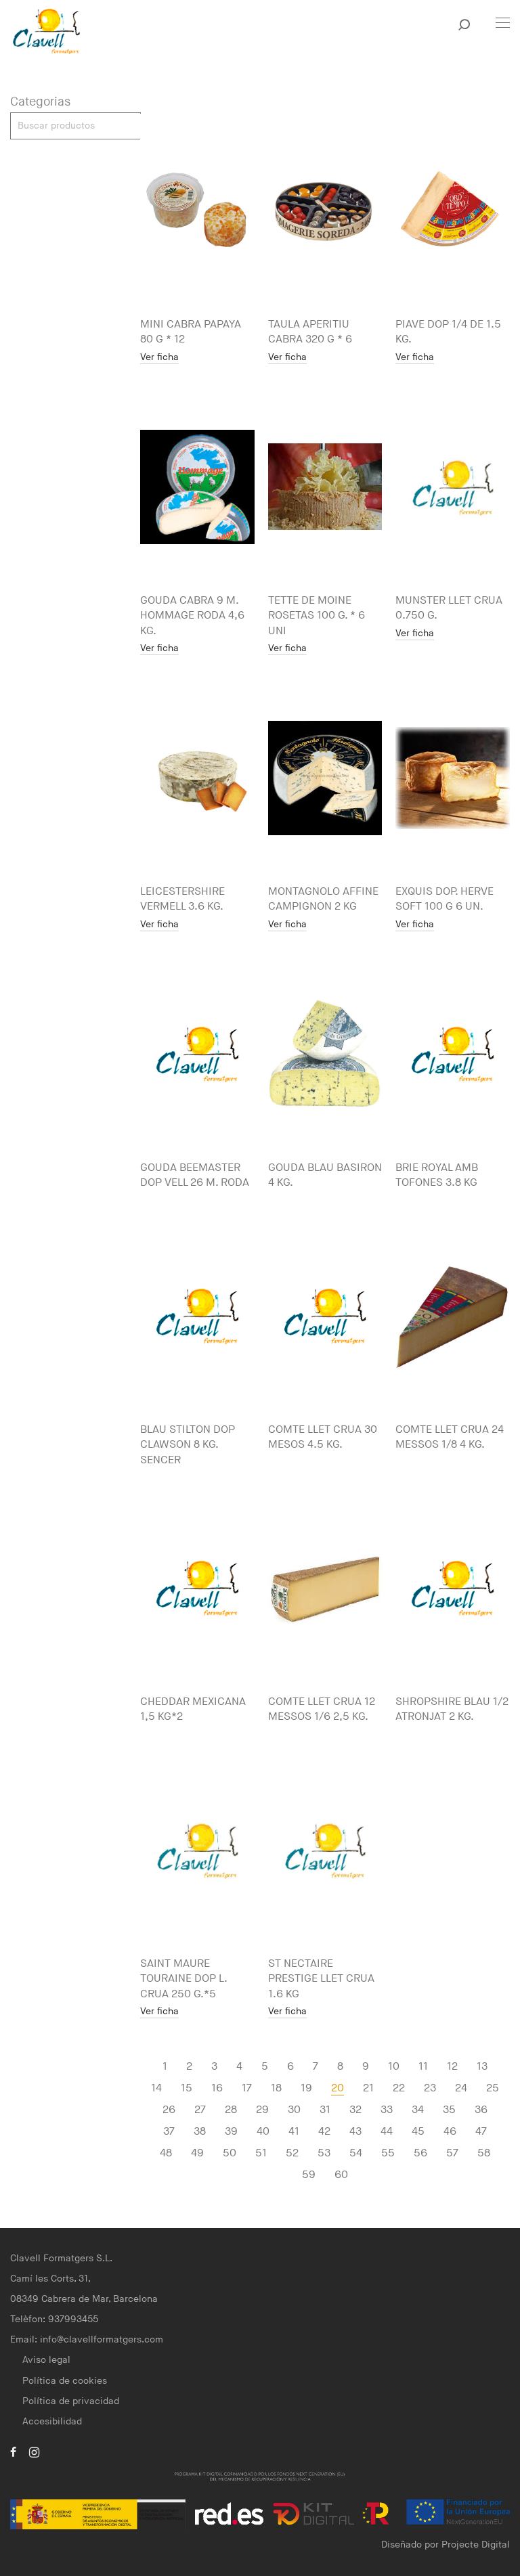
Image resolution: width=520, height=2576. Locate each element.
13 (482, 2067)
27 (200, 2110)
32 (355, 2110)
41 (294, 2132)
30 (294, 2110)
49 (197, 2153)
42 (324, 2132)
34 (418, 2110)
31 (325, 2110)
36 (481, 2110)
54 (356, 2153)
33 (387, 2110)
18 (276, 2088)
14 (156, 2088)
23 (430, 2088)
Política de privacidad (71, 2401)
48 (166, 2153)
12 (452, 2067)
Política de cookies (65, 2381)
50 (230, 2153)
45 (418, 2132)
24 (461, 2088)
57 (452, 2153)
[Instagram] (34, 2451)
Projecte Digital (476, 2545)
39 (231, 2132)
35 (449, 2110)
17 (247, 2088)
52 (292, 2153)
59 (309, 2175)
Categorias (40, 102)
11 (423, 2067)
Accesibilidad (52, 2421)
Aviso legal (46, 2360)
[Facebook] (13, 2451)
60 (341, 2175)
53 (324, 2153)
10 (394, 2067)
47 (481, 2132)
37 (169, 2132)
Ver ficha (159, 358)
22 (399, 2088)
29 (262, 2110)
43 (355, 2132)
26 (169, 2110)
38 (200, 2132)
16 (217, 2088)
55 (388, 2153)
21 (368, 2088)
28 (231, 2110)
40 (263, 2132)
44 (387, 2132)
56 (420, 2153)
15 (187, 2088)
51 (261, 2153)
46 (450, 2132)
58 (484, 2153)
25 (493, 2088)
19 (306, 2088)
